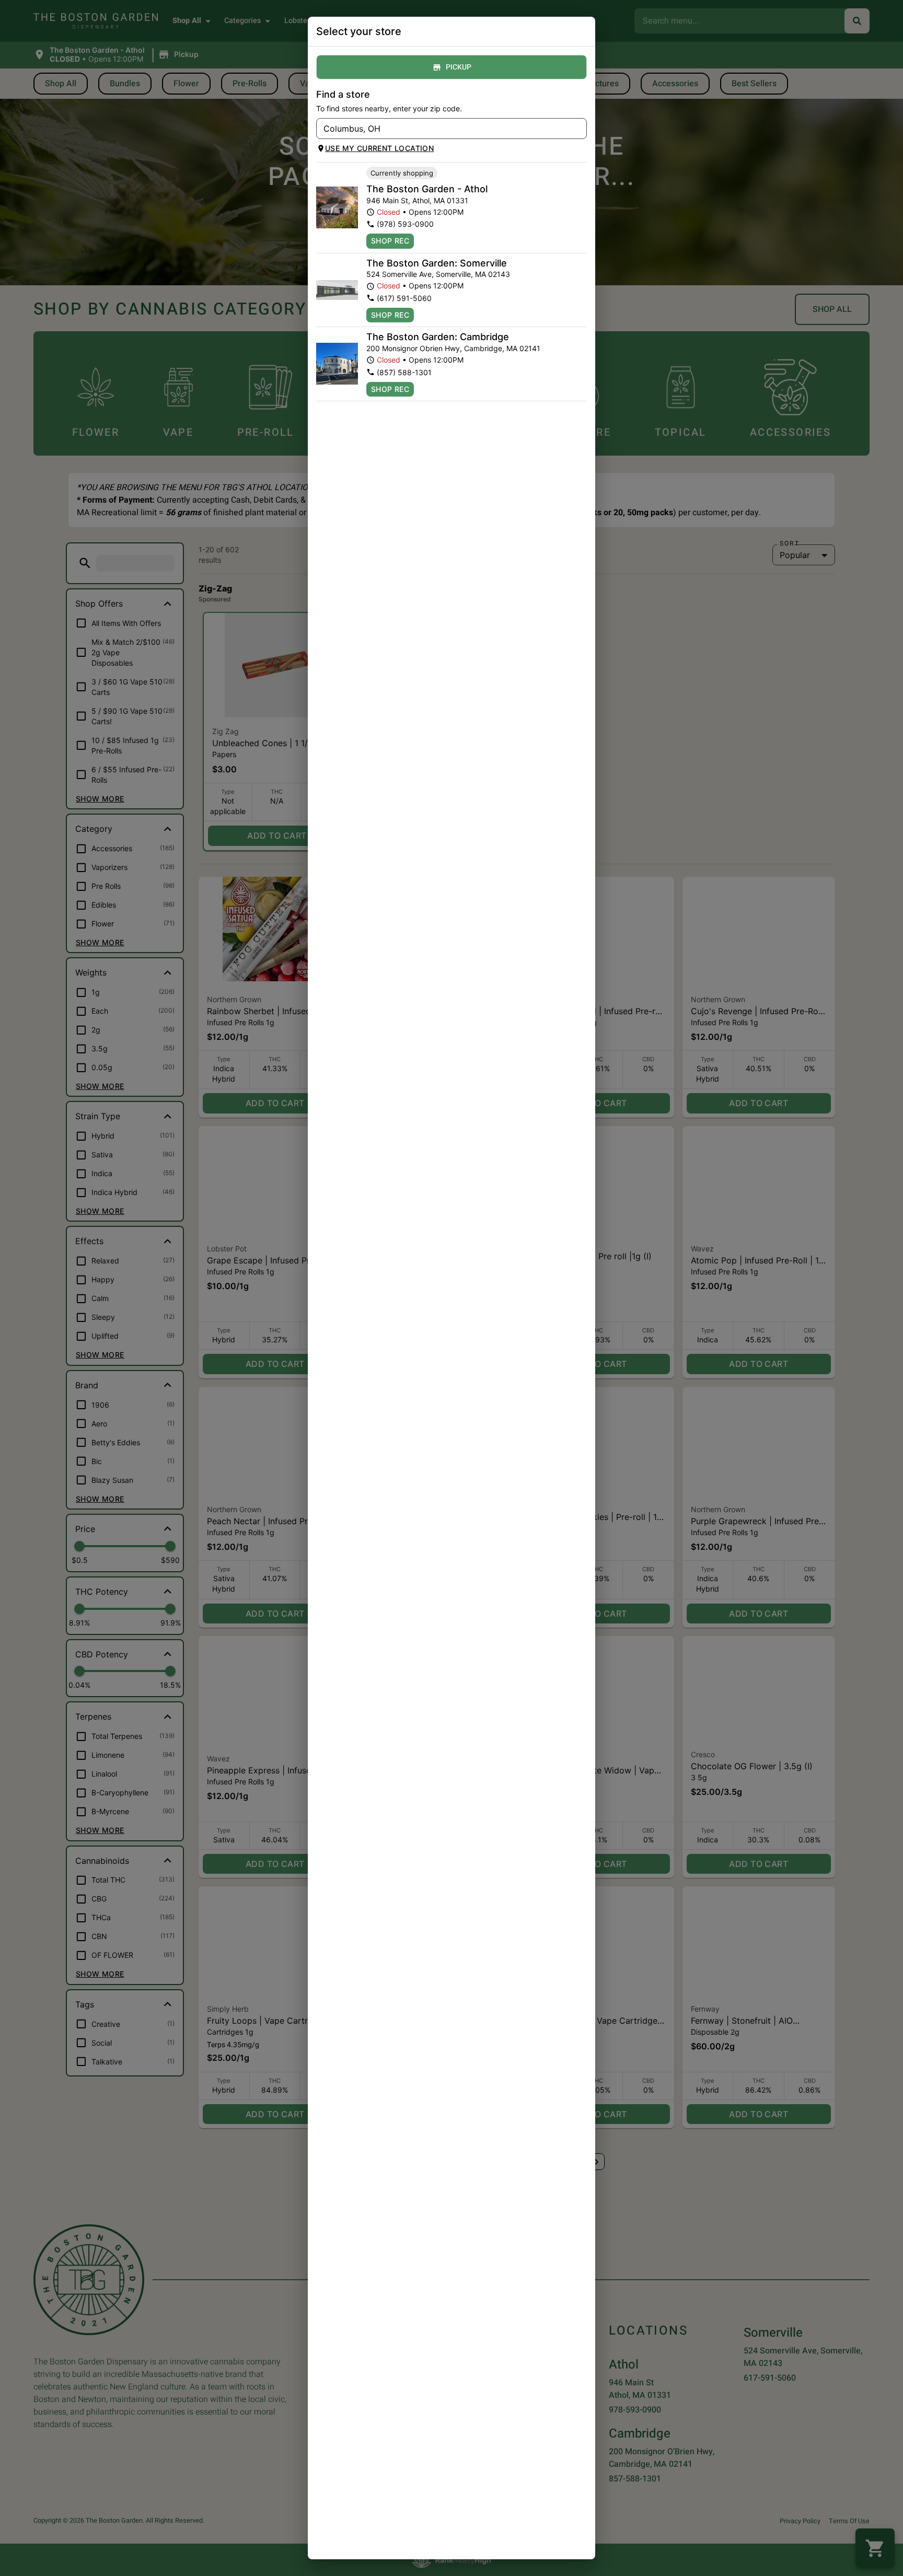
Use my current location (379, 148)
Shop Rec (390, 241)
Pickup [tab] (459, 67)
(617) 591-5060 (404, 298)
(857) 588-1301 (404, 372)
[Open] (579, 129)
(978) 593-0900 (405, 224)
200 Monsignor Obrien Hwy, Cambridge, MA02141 (453, 348)
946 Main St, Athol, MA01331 (417, 200)
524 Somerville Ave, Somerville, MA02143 (438, 274)
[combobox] (443, 129)
